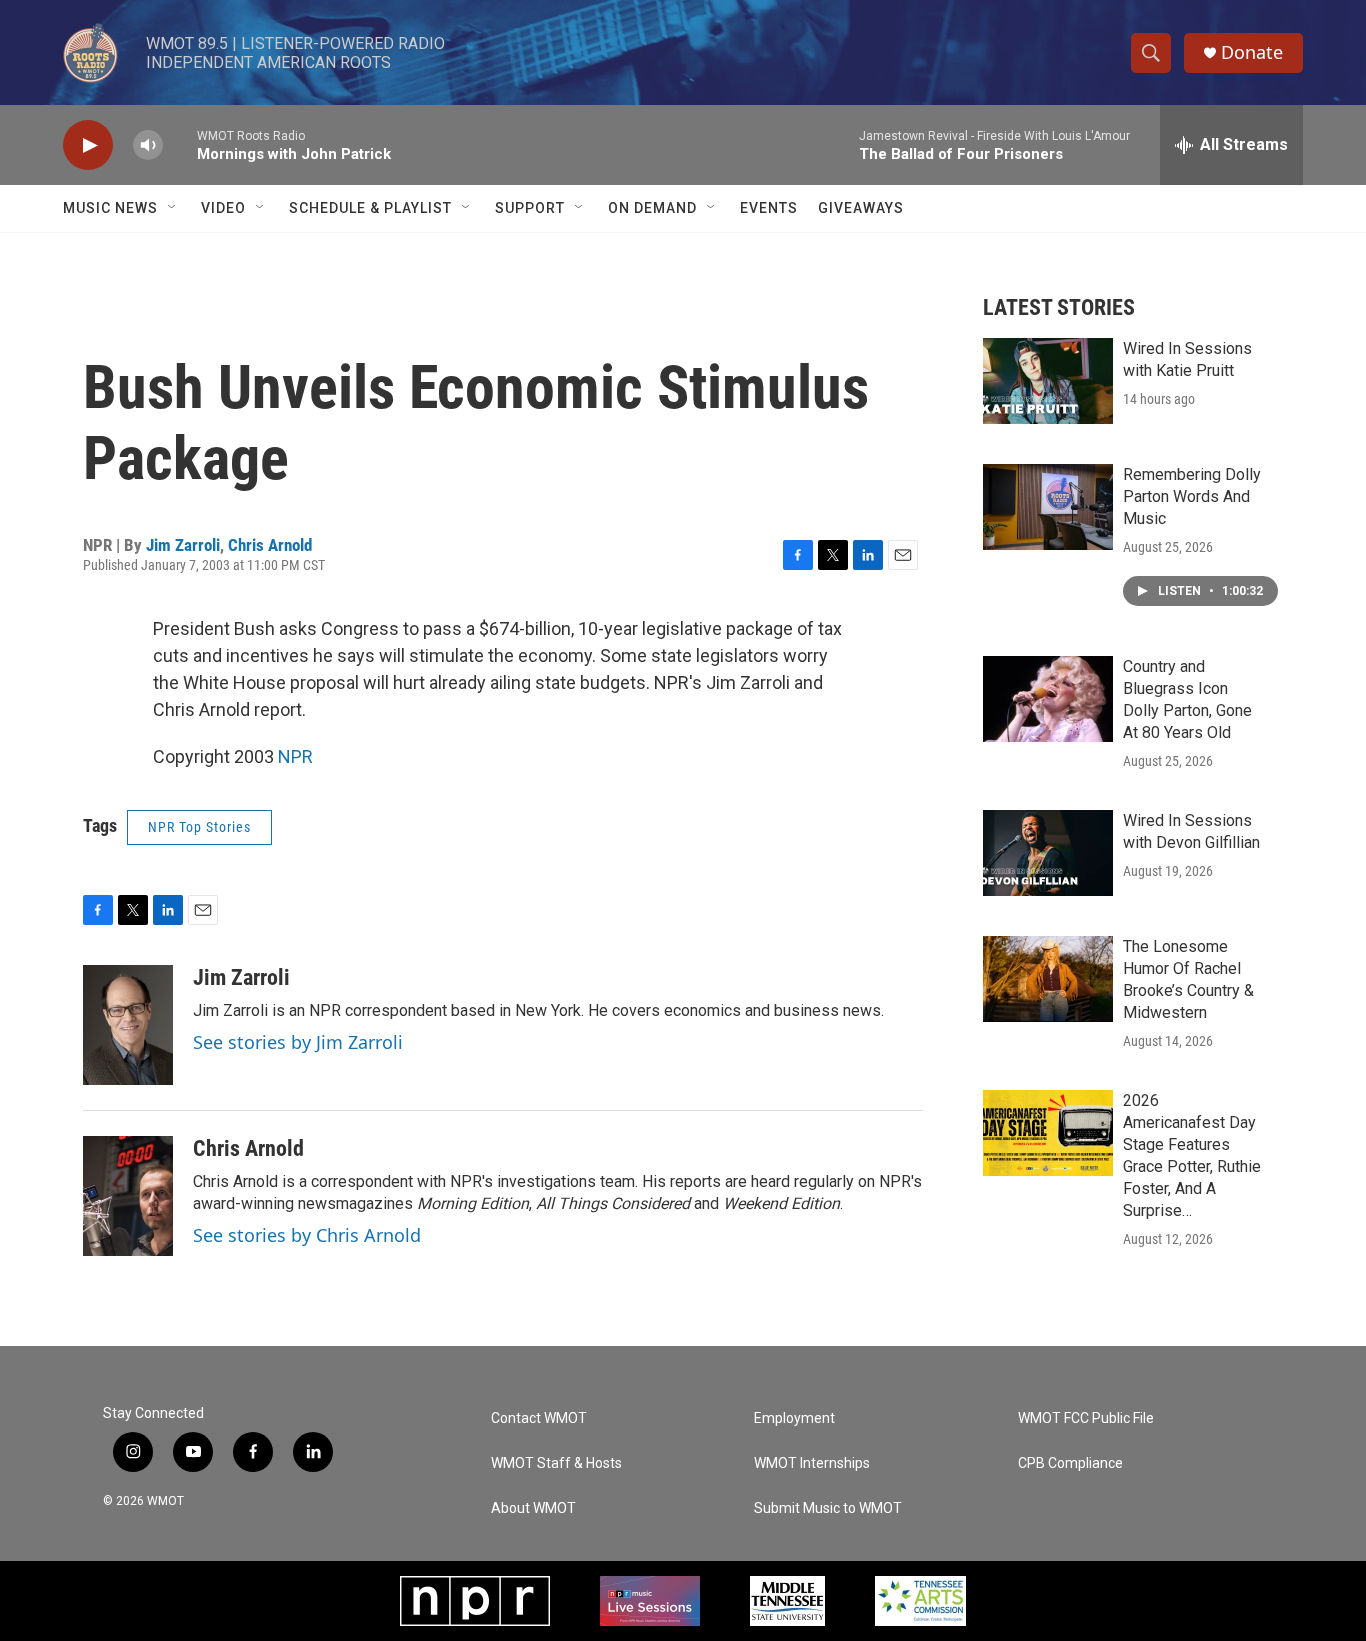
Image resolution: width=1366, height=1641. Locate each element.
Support (530, 208)
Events (769, 208)
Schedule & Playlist (370, 208)
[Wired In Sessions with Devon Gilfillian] (1048, 853)
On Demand (652, 208)
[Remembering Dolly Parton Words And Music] (1048, 507)
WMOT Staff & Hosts (556, 1463)
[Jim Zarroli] (128, 1025)
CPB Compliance (1070, 1463)
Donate (1252, 52)
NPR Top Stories (199, 827)
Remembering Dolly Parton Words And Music (1192, 496)
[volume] (148, 145)
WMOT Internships (812, 1463)
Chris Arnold (270, 545)
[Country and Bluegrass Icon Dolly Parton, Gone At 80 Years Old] (1048, 699)
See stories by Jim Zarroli (298, 1042)
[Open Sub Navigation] (173, 208)
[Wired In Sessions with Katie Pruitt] (1048, 381)
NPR (295, 756)
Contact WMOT (539, 1418)
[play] (88, 145)
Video (223, 208)
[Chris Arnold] (128, 1196)
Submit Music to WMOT (828, 1508)
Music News (110, 208)
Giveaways (861, 208)
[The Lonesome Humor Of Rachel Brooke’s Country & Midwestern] (1048, 979)
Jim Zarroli (183, 545)
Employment (794, 1418)
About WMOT (533, 1508)
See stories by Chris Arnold (307, 1235)
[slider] (180, 144)
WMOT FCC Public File (1086, 1418)
